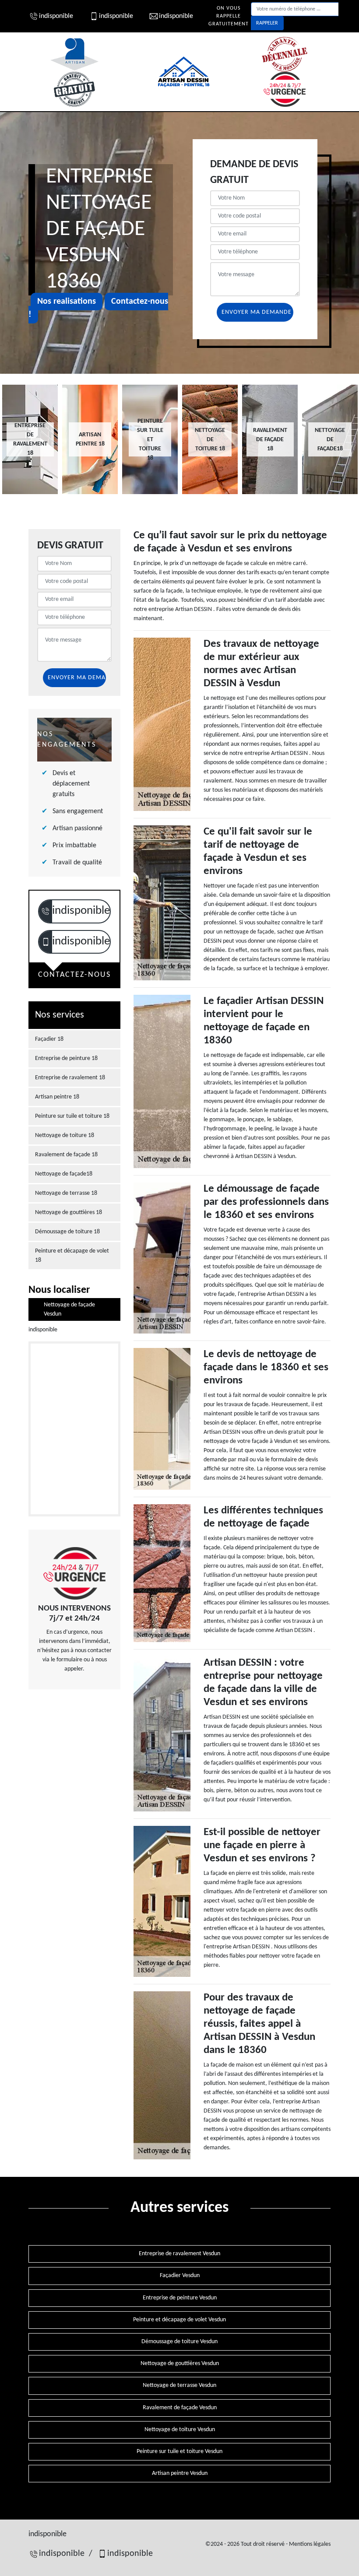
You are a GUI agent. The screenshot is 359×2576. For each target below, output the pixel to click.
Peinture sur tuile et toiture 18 (72, 1116)
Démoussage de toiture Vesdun (179, 2342)
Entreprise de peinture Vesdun (180, 2298)
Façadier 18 (49, 1039)
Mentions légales (310, 2544)
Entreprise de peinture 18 (66, 1058)
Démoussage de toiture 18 (67, 1232)
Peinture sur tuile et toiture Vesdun (179, 2451)
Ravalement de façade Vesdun (180, 2408)
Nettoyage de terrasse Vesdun (179, 2385)
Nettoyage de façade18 (64, 1174)
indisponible (56, 16)
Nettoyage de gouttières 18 (69, 1213)
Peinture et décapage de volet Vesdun (179, 2320)
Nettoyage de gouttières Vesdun (180, 2364)
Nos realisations (67, 302)
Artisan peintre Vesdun (180, 2473)
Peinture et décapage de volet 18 (72, 1256)
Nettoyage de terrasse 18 (66, 1193)
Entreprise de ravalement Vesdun (179, 2254)
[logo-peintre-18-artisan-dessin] (184, 72)
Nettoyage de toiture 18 (65, 1135)
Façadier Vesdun (180, 2276)
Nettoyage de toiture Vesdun (180, 2430)
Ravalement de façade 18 (66, 1155)
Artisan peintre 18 (57, 1097)
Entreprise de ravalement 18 (70, 1078)
